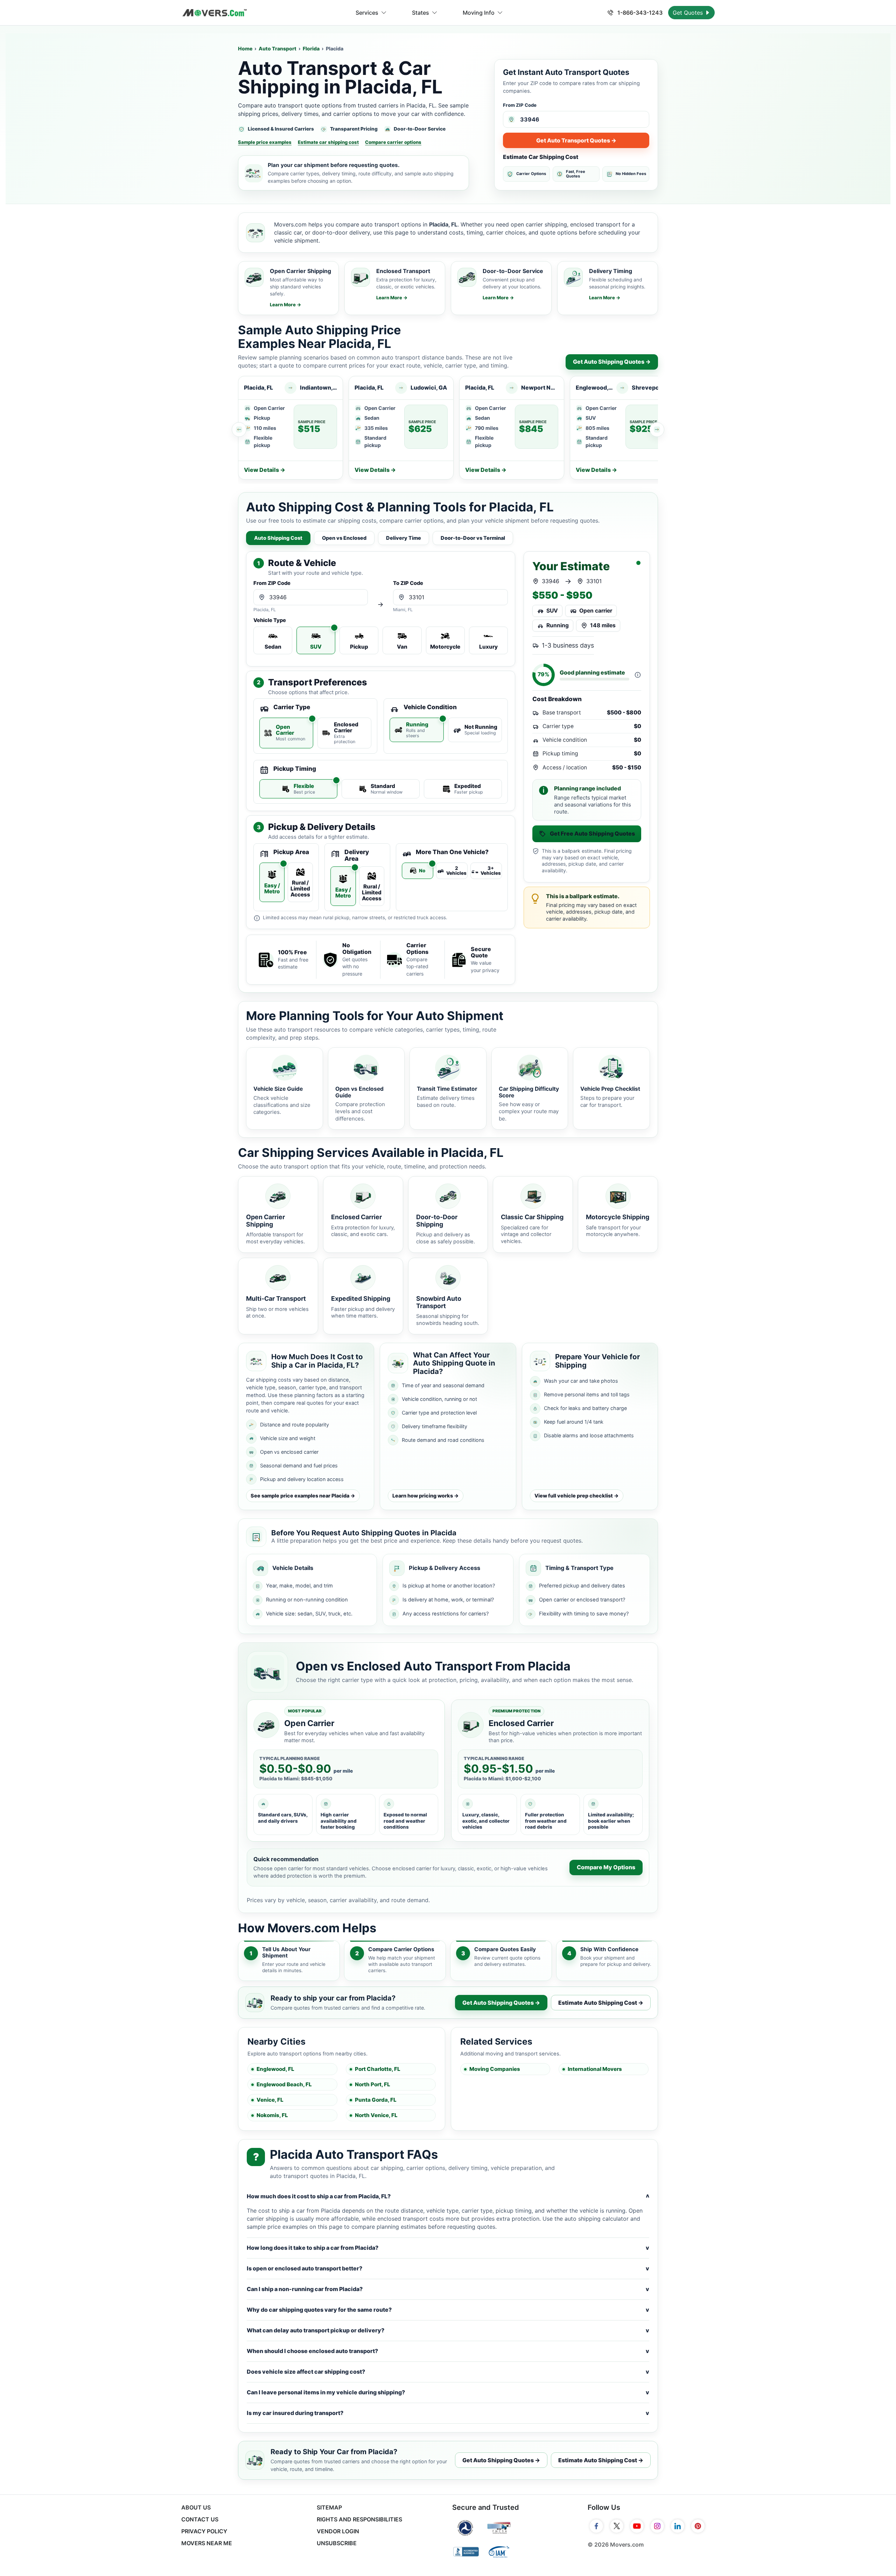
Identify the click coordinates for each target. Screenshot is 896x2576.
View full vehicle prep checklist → (577, 1496)
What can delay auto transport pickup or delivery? (448, 2330)
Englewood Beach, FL (284, 2084)
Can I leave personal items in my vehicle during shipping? (448, 2392)
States (421, 13)
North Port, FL (373, 2084)
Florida (311, 48)
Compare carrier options (393, 142)
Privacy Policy (204, 2531)
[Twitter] (617, 2526)
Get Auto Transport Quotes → (576, 140)
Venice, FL (270, 2100)
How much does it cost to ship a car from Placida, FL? (448, 2196)
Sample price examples (265, 142)
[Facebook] (596, 2526)
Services (367, 13)
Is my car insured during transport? (448, 2413)
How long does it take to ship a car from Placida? (448, 2248)
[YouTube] (637, 2526)
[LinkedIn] (678, 2526)
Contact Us (200, 2519)
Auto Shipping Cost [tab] (278, 538)
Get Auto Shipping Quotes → (612, 362)
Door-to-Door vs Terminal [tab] (473, 538)
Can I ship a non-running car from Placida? (448, 2289)
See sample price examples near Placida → (303, 1496)
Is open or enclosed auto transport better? (448, 2268)
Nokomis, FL (272, 2115)
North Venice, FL (376, 2115)
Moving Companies (495, 2069)
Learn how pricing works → (426, 1496)
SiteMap (329, 2507)
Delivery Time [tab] (404, 538)
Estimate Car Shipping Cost (541, 157)
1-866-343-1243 (639, 13)
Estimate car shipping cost (328, 142)
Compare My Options (606, 1867)
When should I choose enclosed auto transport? (448, 2351)
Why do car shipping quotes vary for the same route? (448, 2310)
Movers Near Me (207, 2543)
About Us (196, 2507)
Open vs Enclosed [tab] (344, 538)
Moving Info (479, 13)
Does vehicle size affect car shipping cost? (448, 2372)
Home (245, 48)
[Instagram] (657, 2526)
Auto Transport (278, 48)
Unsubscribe (337, 2543)
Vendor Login (338, 2531)
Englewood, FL (275, 2069)
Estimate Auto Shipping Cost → (601, 2003)
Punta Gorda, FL (376, 2100)
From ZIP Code (520, 105)
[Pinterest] (698, 2526)
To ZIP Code (408, 583)
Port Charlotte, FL (378, 2069)
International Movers (595, 2069)
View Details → (265, 470)
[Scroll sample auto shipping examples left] (239, 430)
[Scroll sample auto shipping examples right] (657, 430)
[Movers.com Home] (215, 13)
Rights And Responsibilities (359, 2519)
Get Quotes (689, 13)
